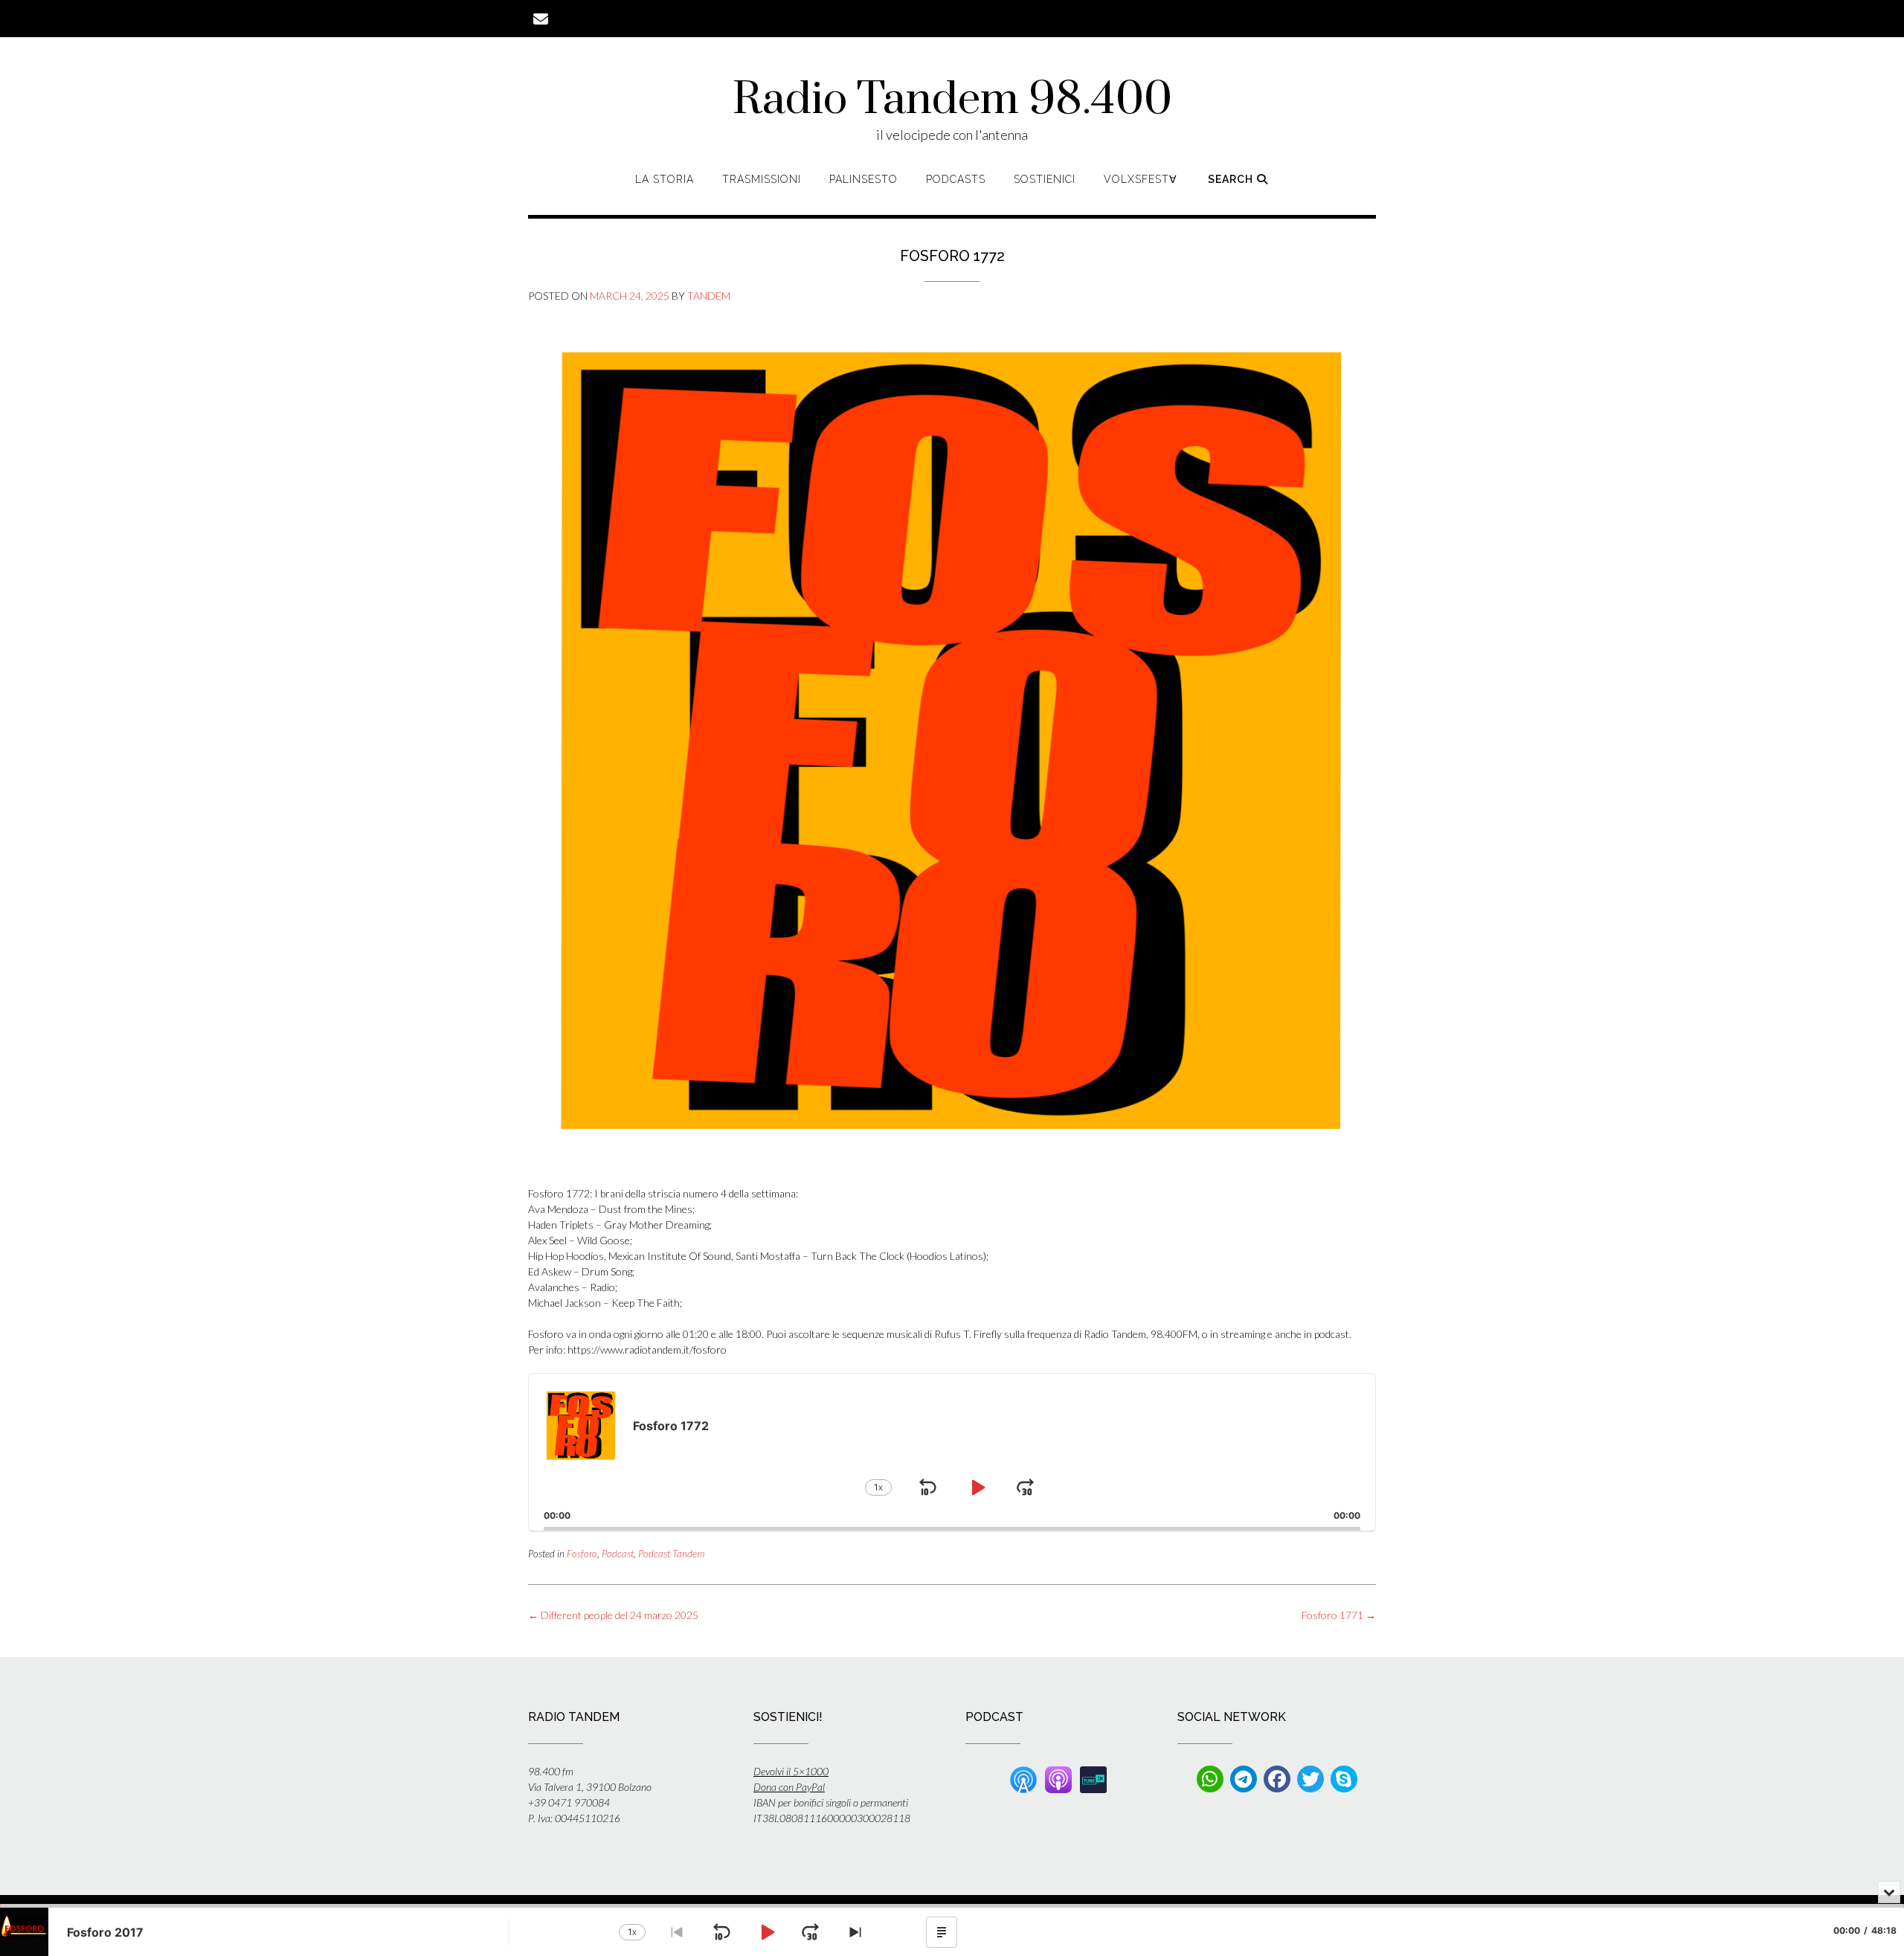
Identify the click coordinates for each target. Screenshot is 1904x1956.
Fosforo (582, 1554)
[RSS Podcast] (1023, 1778)
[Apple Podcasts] (1058, 1778)
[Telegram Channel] (1244, 1779)
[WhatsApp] (1210, 1779)
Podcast (618, 1554)
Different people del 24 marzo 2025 (613, 1615)
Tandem (709, 296)
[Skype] (1344, 1779)
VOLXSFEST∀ (1141, 179)
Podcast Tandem (671, 1554)
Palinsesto (863, 179)
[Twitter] (1310, 1779)
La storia (665, 179)
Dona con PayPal (789, 1787)
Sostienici (1045, 179)
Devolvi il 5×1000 (791, 1771)
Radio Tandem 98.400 (952, 100)
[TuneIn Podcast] (1093, 1778)
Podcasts (956, 179)
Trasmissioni (762, 179)
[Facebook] (1277, 1779)
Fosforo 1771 (1339, 1615)
